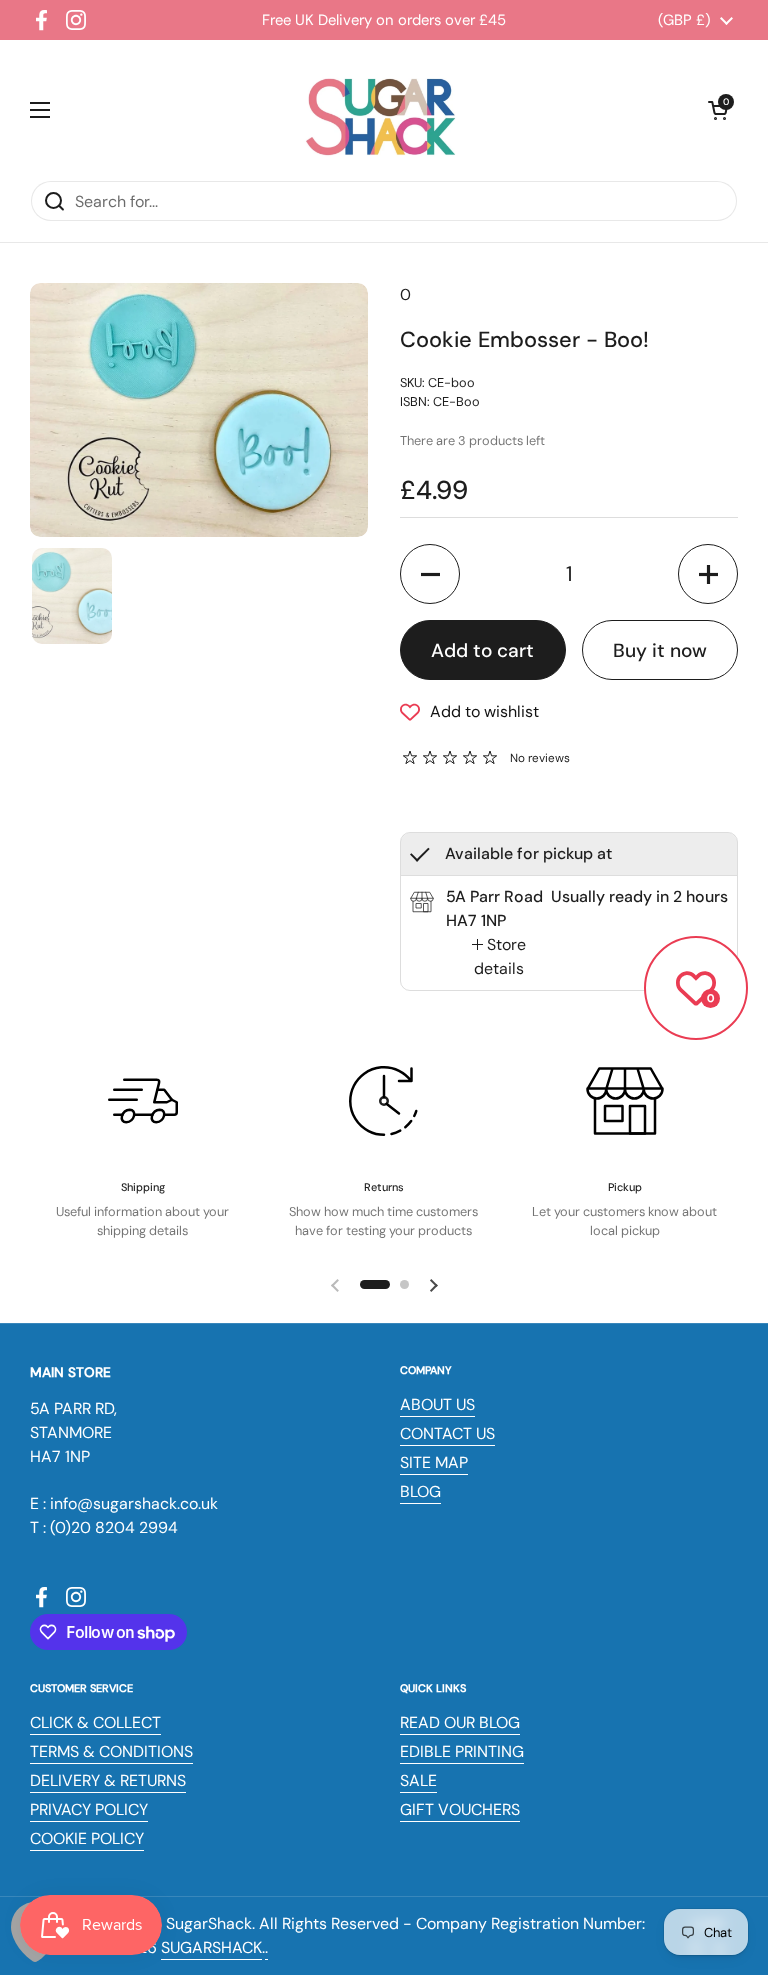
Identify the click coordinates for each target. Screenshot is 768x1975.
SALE (418, 1780)
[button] (718, 110)
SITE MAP (434, 1462)
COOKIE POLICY (87, 1838)
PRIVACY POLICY (89, 1809)
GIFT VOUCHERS (460, 1809)
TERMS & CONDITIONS (111, 1751)
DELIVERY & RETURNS (108, 1780)
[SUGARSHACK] (379, 110)
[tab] (498, 957)
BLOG (420, 1491)
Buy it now (660, 650)
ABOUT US (437, 1404)
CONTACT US (447, 1433)
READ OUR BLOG (460, 1722)
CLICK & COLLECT (95, 1722)
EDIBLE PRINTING (462, 1751)
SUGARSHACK (211, 1947)
